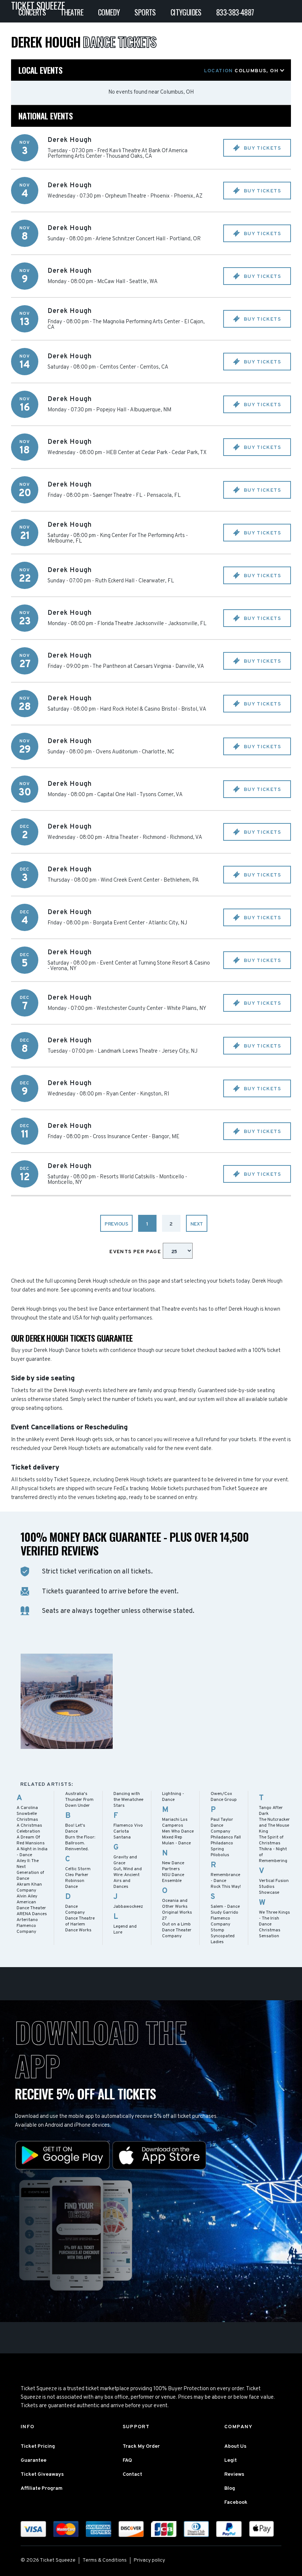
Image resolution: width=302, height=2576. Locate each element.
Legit (231, 2460)
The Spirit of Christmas (271, 1840)
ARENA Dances (32, 1914)
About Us (235, 2446)
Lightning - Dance (173, 1797)
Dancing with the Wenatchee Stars (128, 1800)
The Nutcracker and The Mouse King (274, 1826)
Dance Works (78, 1930)
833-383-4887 (235, 12)
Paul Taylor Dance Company (222, 1826)
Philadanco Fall (226, 1837)
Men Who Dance (178, 1831)
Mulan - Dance (176, 1843)
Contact (132, 2474)
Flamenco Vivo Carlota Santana (128, 1831)
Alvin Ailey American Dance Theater (31, 1902)
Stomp (217, 1930)
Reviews (234, 2474)
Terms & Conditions (105, 2560)
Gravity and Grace (125, 1860)
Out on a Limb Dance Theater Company (177, 1930)
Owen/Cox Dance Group (224, 1797)
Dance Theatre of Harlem (80, 1921)
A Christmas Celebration (29, 1829)
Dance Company (75, 1910)
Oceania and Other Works (175, 1904)
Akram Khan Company (29, 1887)
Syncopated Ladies (223, 1939)
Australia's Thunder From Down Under (79, 1800)
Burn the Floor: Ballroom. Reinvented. (80, 1843)
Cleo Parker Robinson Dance (77, 1881)
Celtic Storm (78, 1869)
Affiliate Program (42, 2488)
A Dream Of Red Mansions (31, 1840)
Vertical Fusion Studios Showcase (274, 1887)
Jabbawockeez (128, 1907)
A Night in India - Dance (32, 1852)
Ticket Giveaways (42, 2474)
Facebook (236, 2502)
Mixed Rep (172, 1837)
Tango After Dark (271, 1811)
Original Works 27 (177, 1916)
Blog (230, 2488)
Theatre (72, 12)
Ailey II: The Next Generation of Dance (30, 1870)
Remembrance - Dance (225, 1878)
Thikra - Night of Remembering (273, 1855)
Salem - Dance (225, 1907)
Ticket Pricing (38, 2446)
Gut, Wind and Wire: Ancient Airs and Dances (128, 1878)
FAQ (127, 2460)
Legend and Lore (125, 1930)
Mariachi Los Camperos (175, 1823)
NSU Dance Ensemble (173, 1878)
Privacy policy (149, 2560)
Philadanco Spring (222, 1846)
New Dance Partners (173, 1866)
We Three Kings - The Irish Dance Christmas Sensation (274, 1924)
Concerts (32, 12)
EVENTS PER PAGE (136, 1252)
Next (197, 1224)
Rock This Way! (226, 1887)
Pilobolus (220, 1855)
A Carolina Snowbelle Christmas (27, 1814)
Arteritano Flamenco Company (27, 1926)
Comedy (109, 12)
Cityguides (186, 12)
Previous (116, 1224)
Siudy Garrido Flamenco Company (224, 1918)
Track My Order (141, 2446)
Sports (145, 12)
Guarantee (34, 2460)
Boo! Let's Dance (75, 1829)
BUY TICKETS (261, 148)
